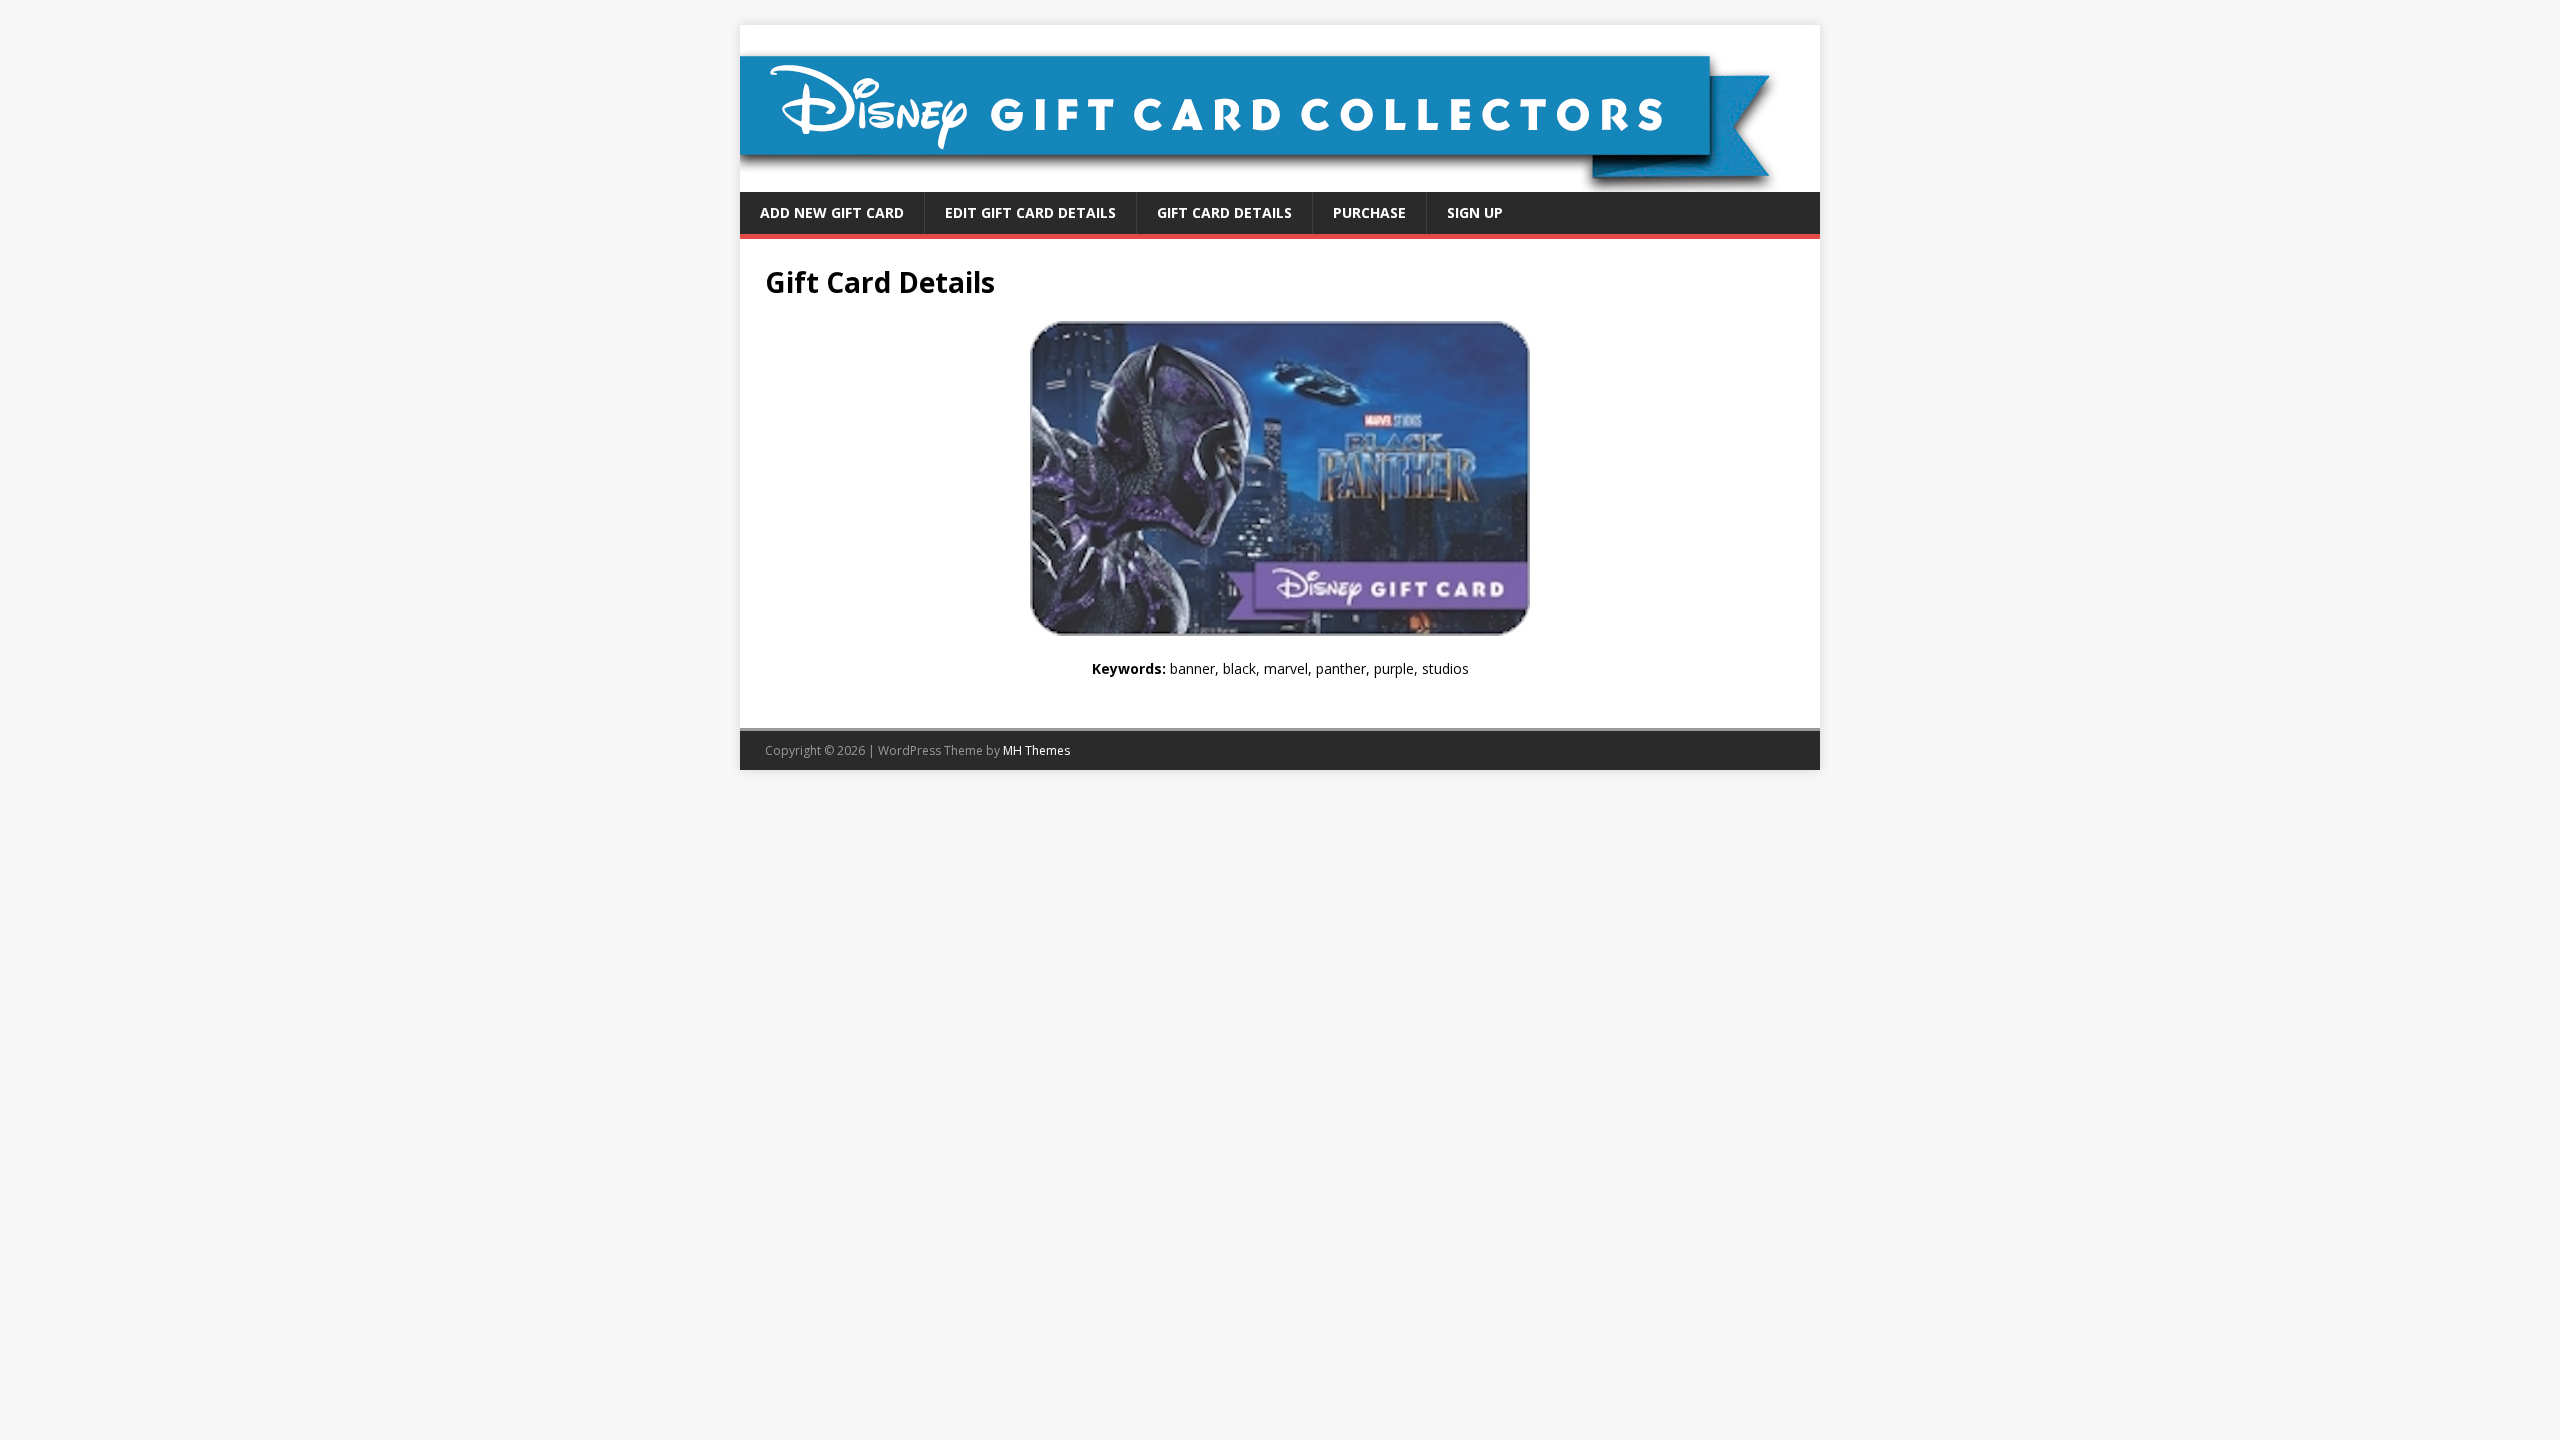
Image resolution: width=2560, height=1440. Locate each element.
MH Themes (1036, 750)
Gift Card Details (1224, 212)
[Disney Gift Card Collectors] (1280, 180)
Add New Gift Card (832, 212)
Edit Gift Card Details (1030, 212)
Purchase (1369, 212)
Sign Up (1475, 212)
